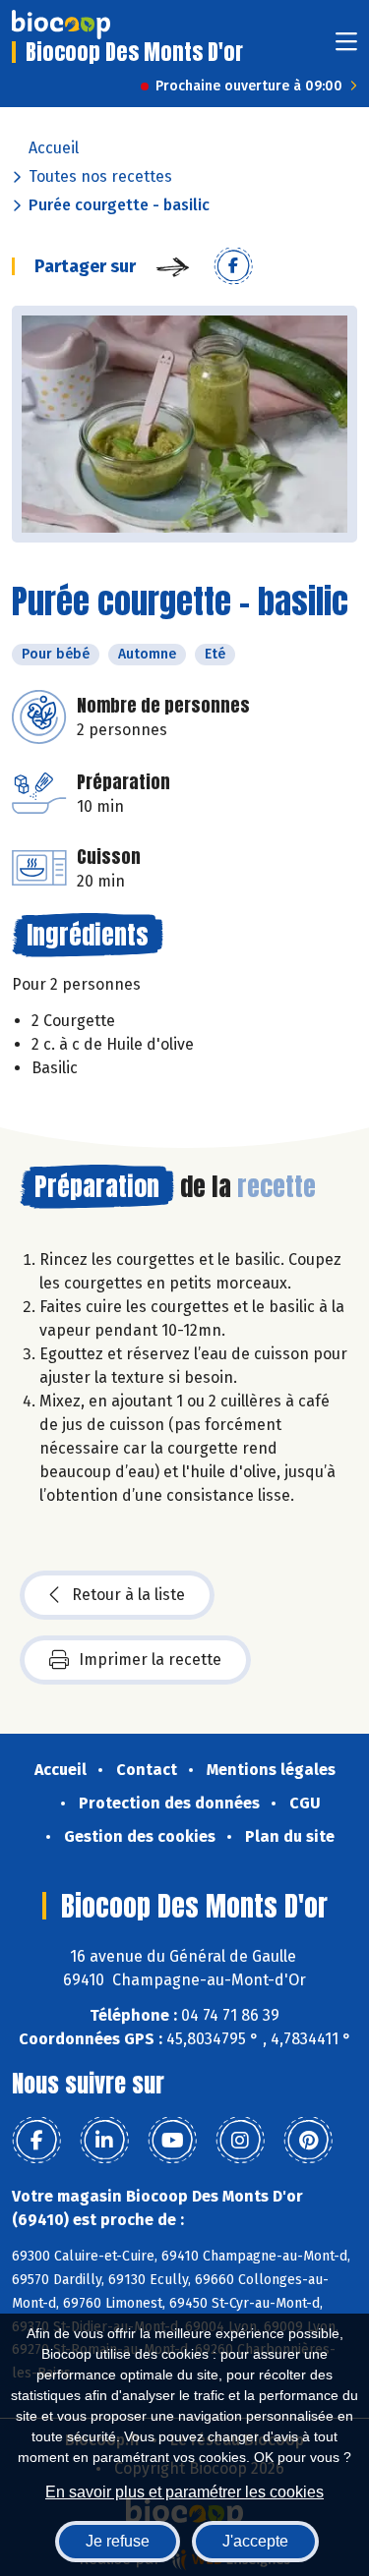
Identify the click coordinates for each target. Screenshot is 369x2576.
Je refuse (118, 2541)
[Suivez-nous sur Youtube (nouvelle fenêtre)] (172, 2141)
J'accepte (255, 2541)
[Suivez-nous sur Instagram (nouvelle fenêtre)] (240, 2141)
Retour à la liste (128, 1595)
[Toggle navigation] (346, 48)
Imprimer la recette (150, 1660)
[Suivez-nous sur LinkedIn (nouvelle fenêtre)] (104, 2141)
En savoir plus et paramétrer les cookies (184, 2492)
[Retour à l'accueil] (61, 25)
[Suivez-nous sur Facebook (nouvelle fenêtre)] (36, 2141)
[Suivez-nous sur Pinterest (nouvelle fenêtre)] (308, 2141)
